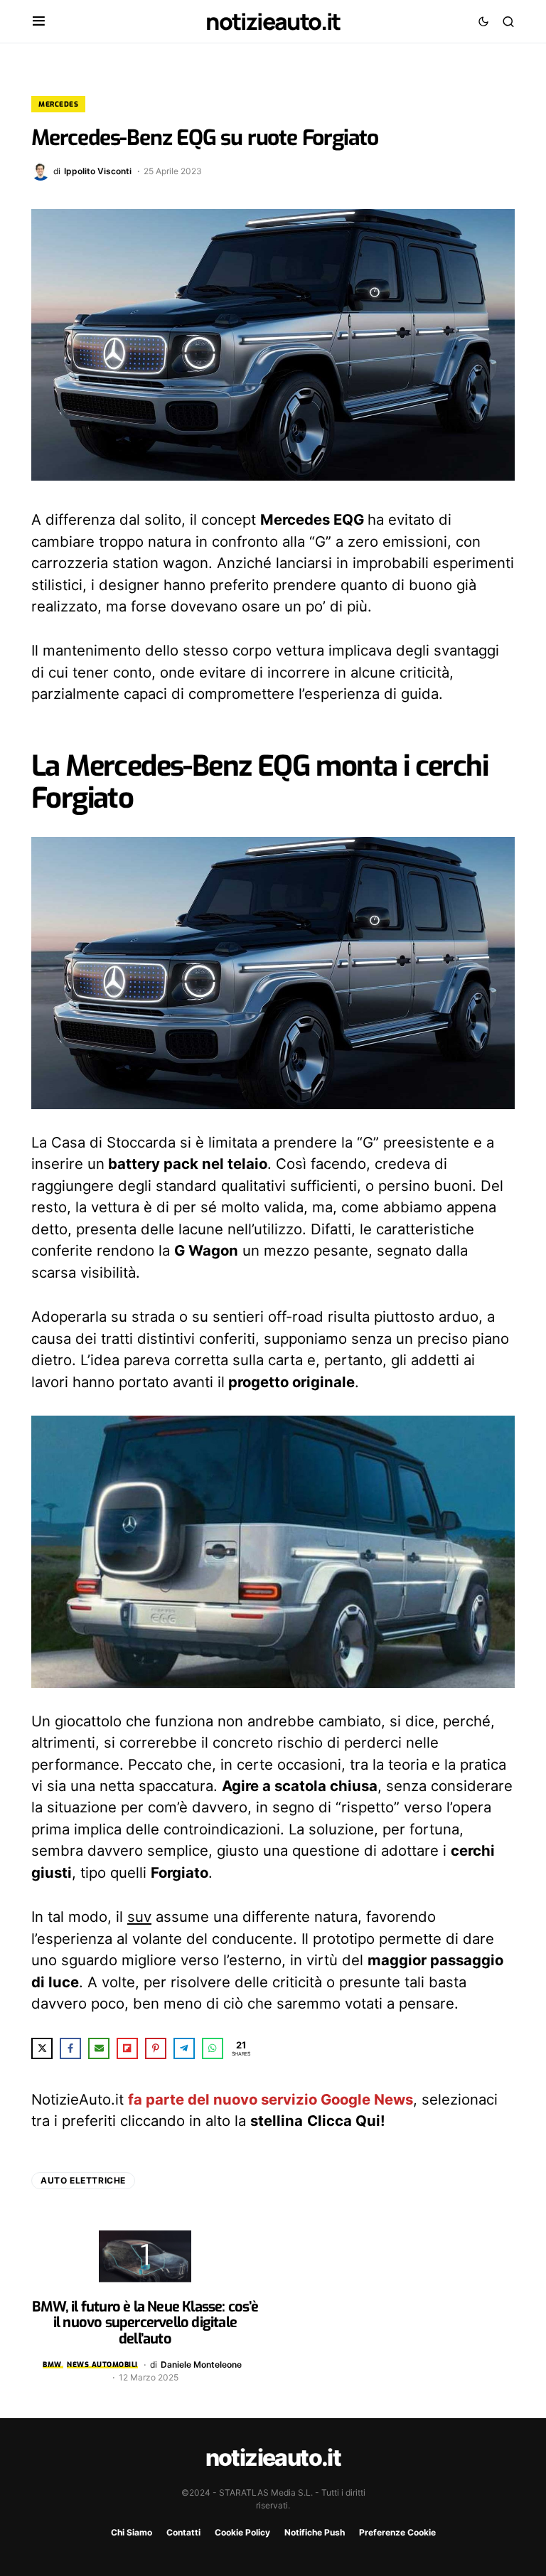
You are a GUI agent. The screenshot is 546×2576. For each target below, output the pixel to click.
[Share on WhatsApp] (213, 2048)
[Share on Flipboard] (127, 2048)
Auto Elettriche (83, 2180)
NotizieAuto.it (273, 21)
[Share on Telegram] (184, 2048)
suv (139, 1917)
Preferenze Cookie (397, 2532)
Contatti (183, 2532)
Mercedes (58, 104)
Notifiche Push (315, 2532)
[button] (39, 21)
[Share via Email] (99, 2048)
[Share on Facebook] (70, 2048)
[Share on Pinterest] (156, 2048)
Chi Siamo (132, 2532)
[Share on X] (42, 2048)
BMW (52, 2364)
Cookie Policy (242, 2532)
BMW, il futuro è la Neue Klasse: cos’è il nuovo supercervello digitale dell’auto (145, 2323)
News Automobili (102, 2364)
